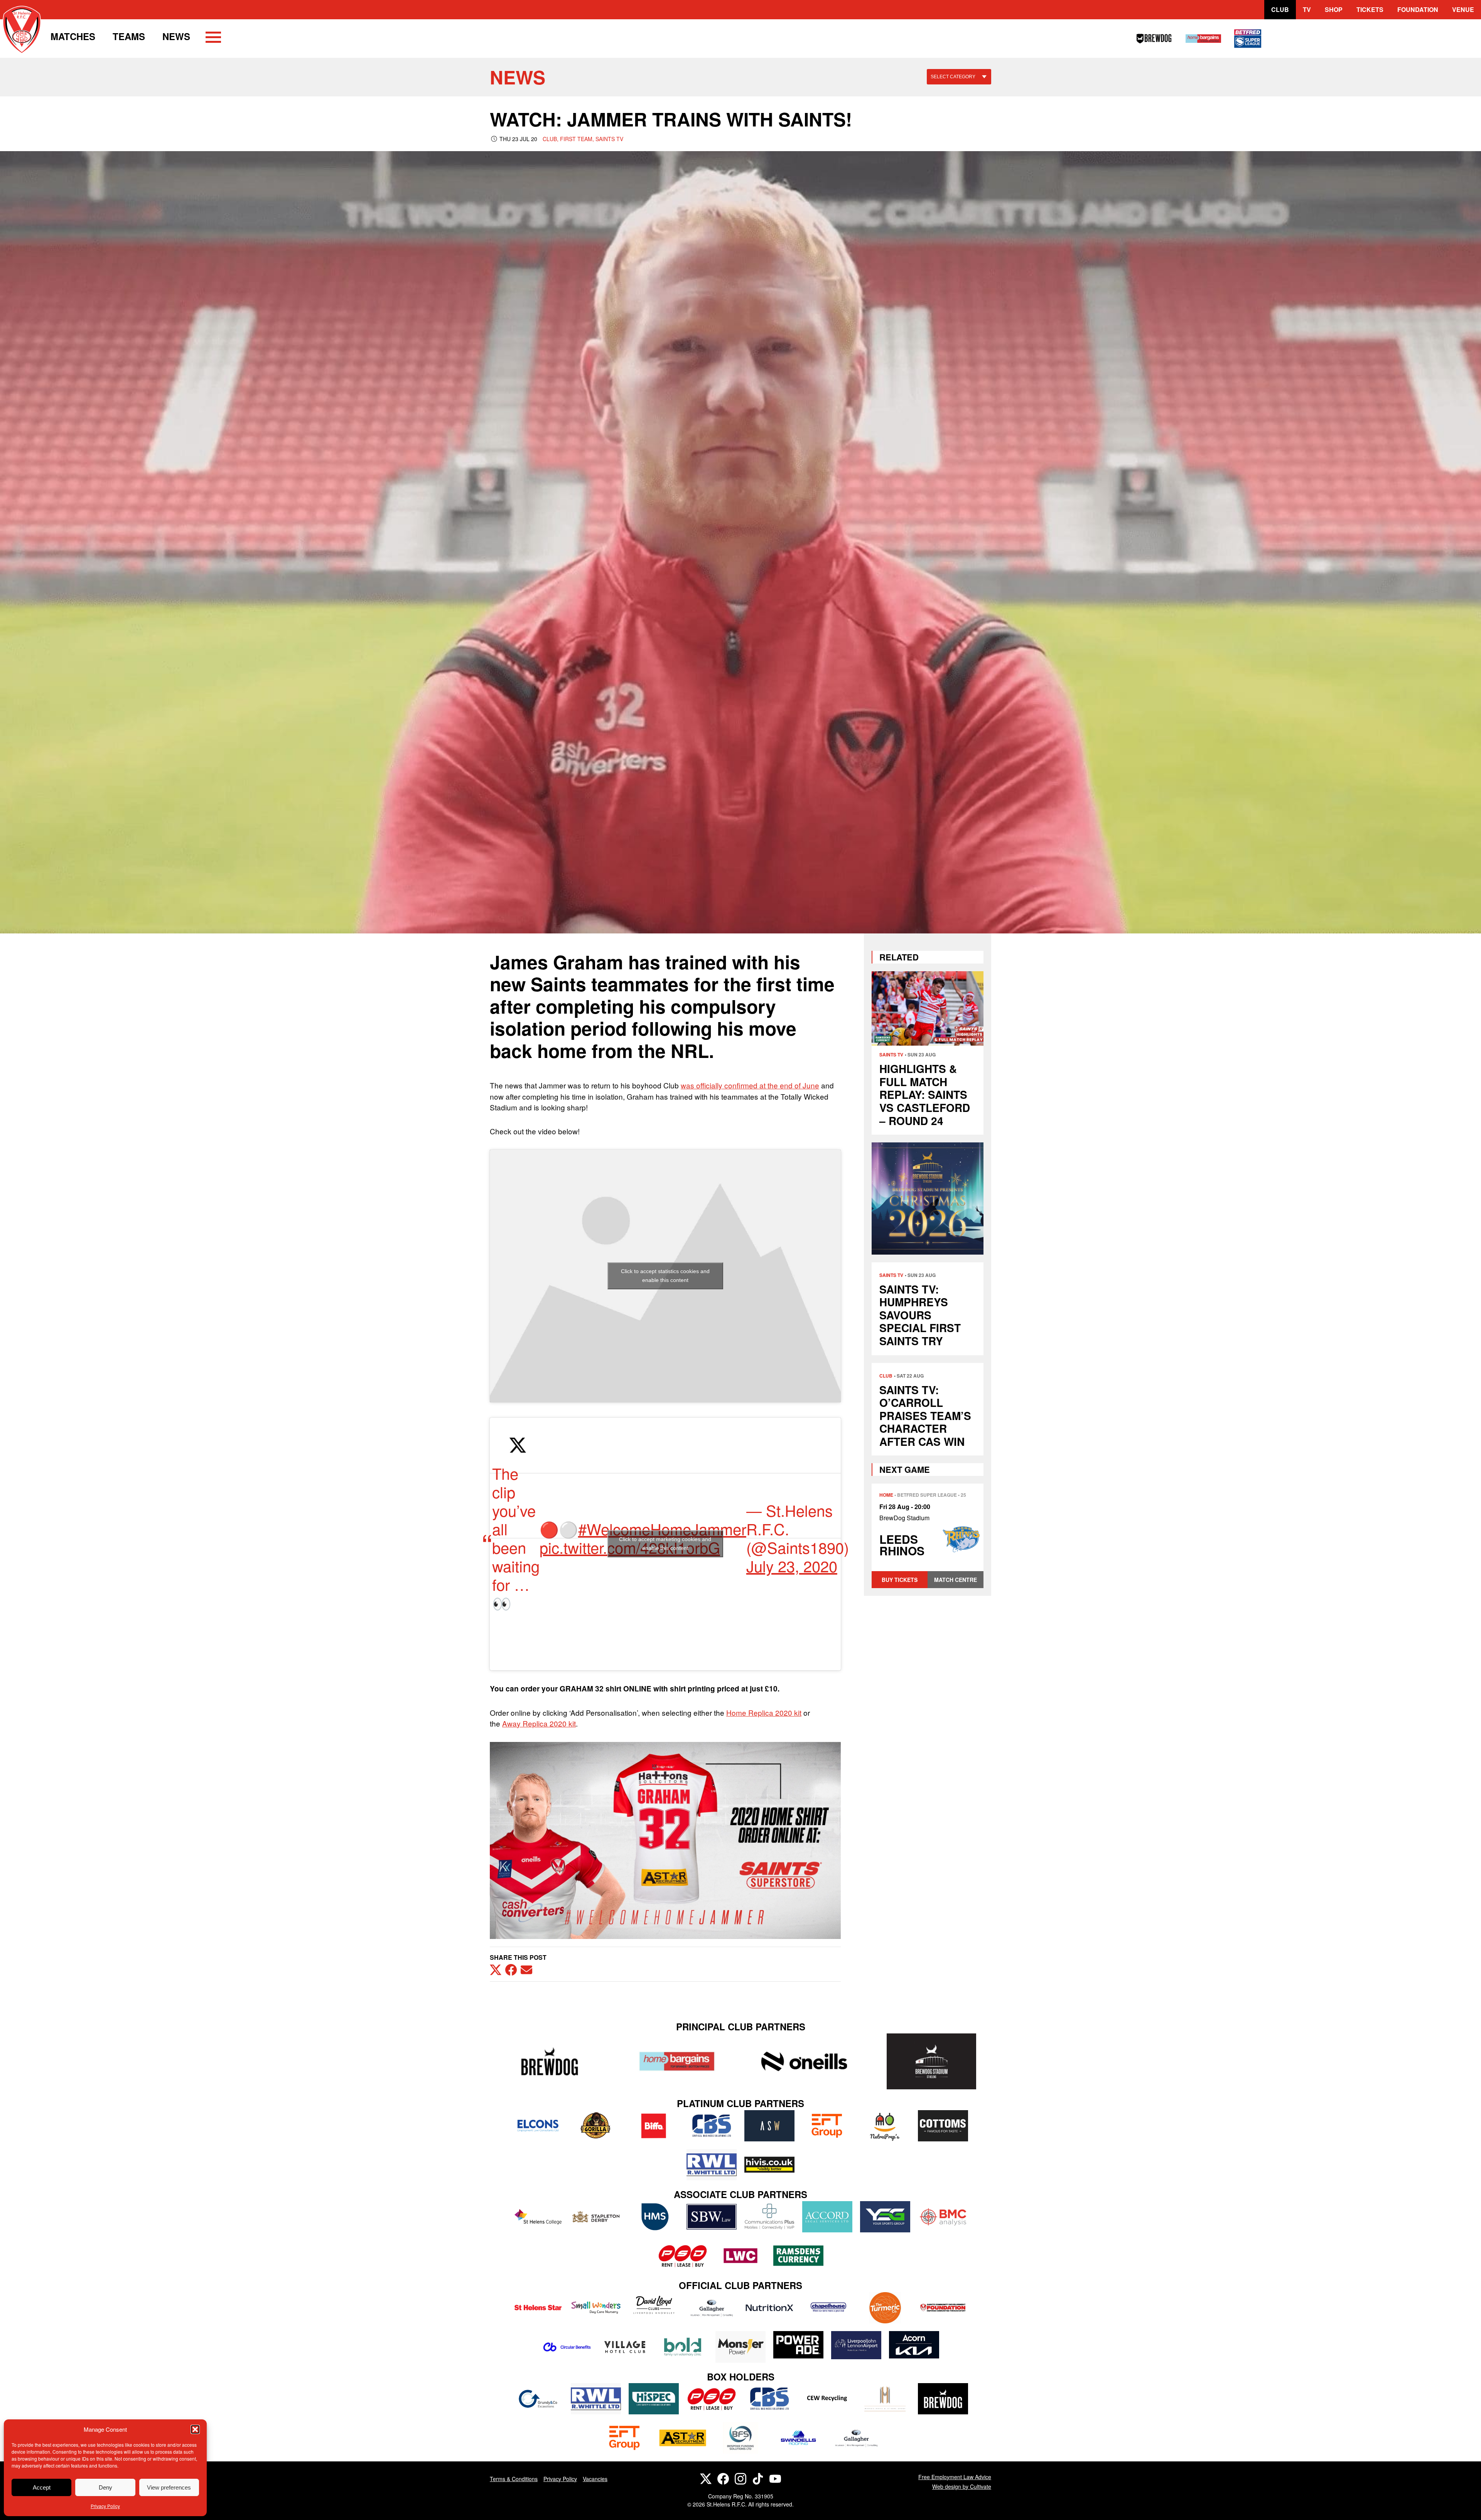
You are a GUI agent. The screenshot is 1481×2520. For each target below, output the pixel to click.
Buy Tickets (900, 1580)
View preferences (169, 2487)
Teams (129, 36)
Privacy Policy (105, 2506)
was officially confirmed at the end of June (750, 1085)
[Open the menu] (213, 39)
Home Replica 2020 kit (764, 1712)
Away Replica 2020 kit (539, 1723)
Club (1280, 9)
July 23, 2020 (792, 1566)
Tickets (1370, 9)
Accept (42, 2487)
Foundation (1418, 9)
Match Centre (956, 1580)
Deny (105, 2487)
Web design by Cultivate (962, 2486)
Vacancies (595, 2479)
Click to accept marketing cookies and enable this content (665, 1544)
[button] (195, 2429)
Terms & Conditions (514, 2479)
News (176, 36)
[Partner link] (550, 2061)
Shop (1334, 9)
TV (1307, 9)
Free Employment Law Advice (955, 2477)
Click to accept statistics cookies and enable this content (665, 1276)
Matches (73, 36)
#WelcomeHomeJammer (662, 1529)
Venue (1463, 9)
